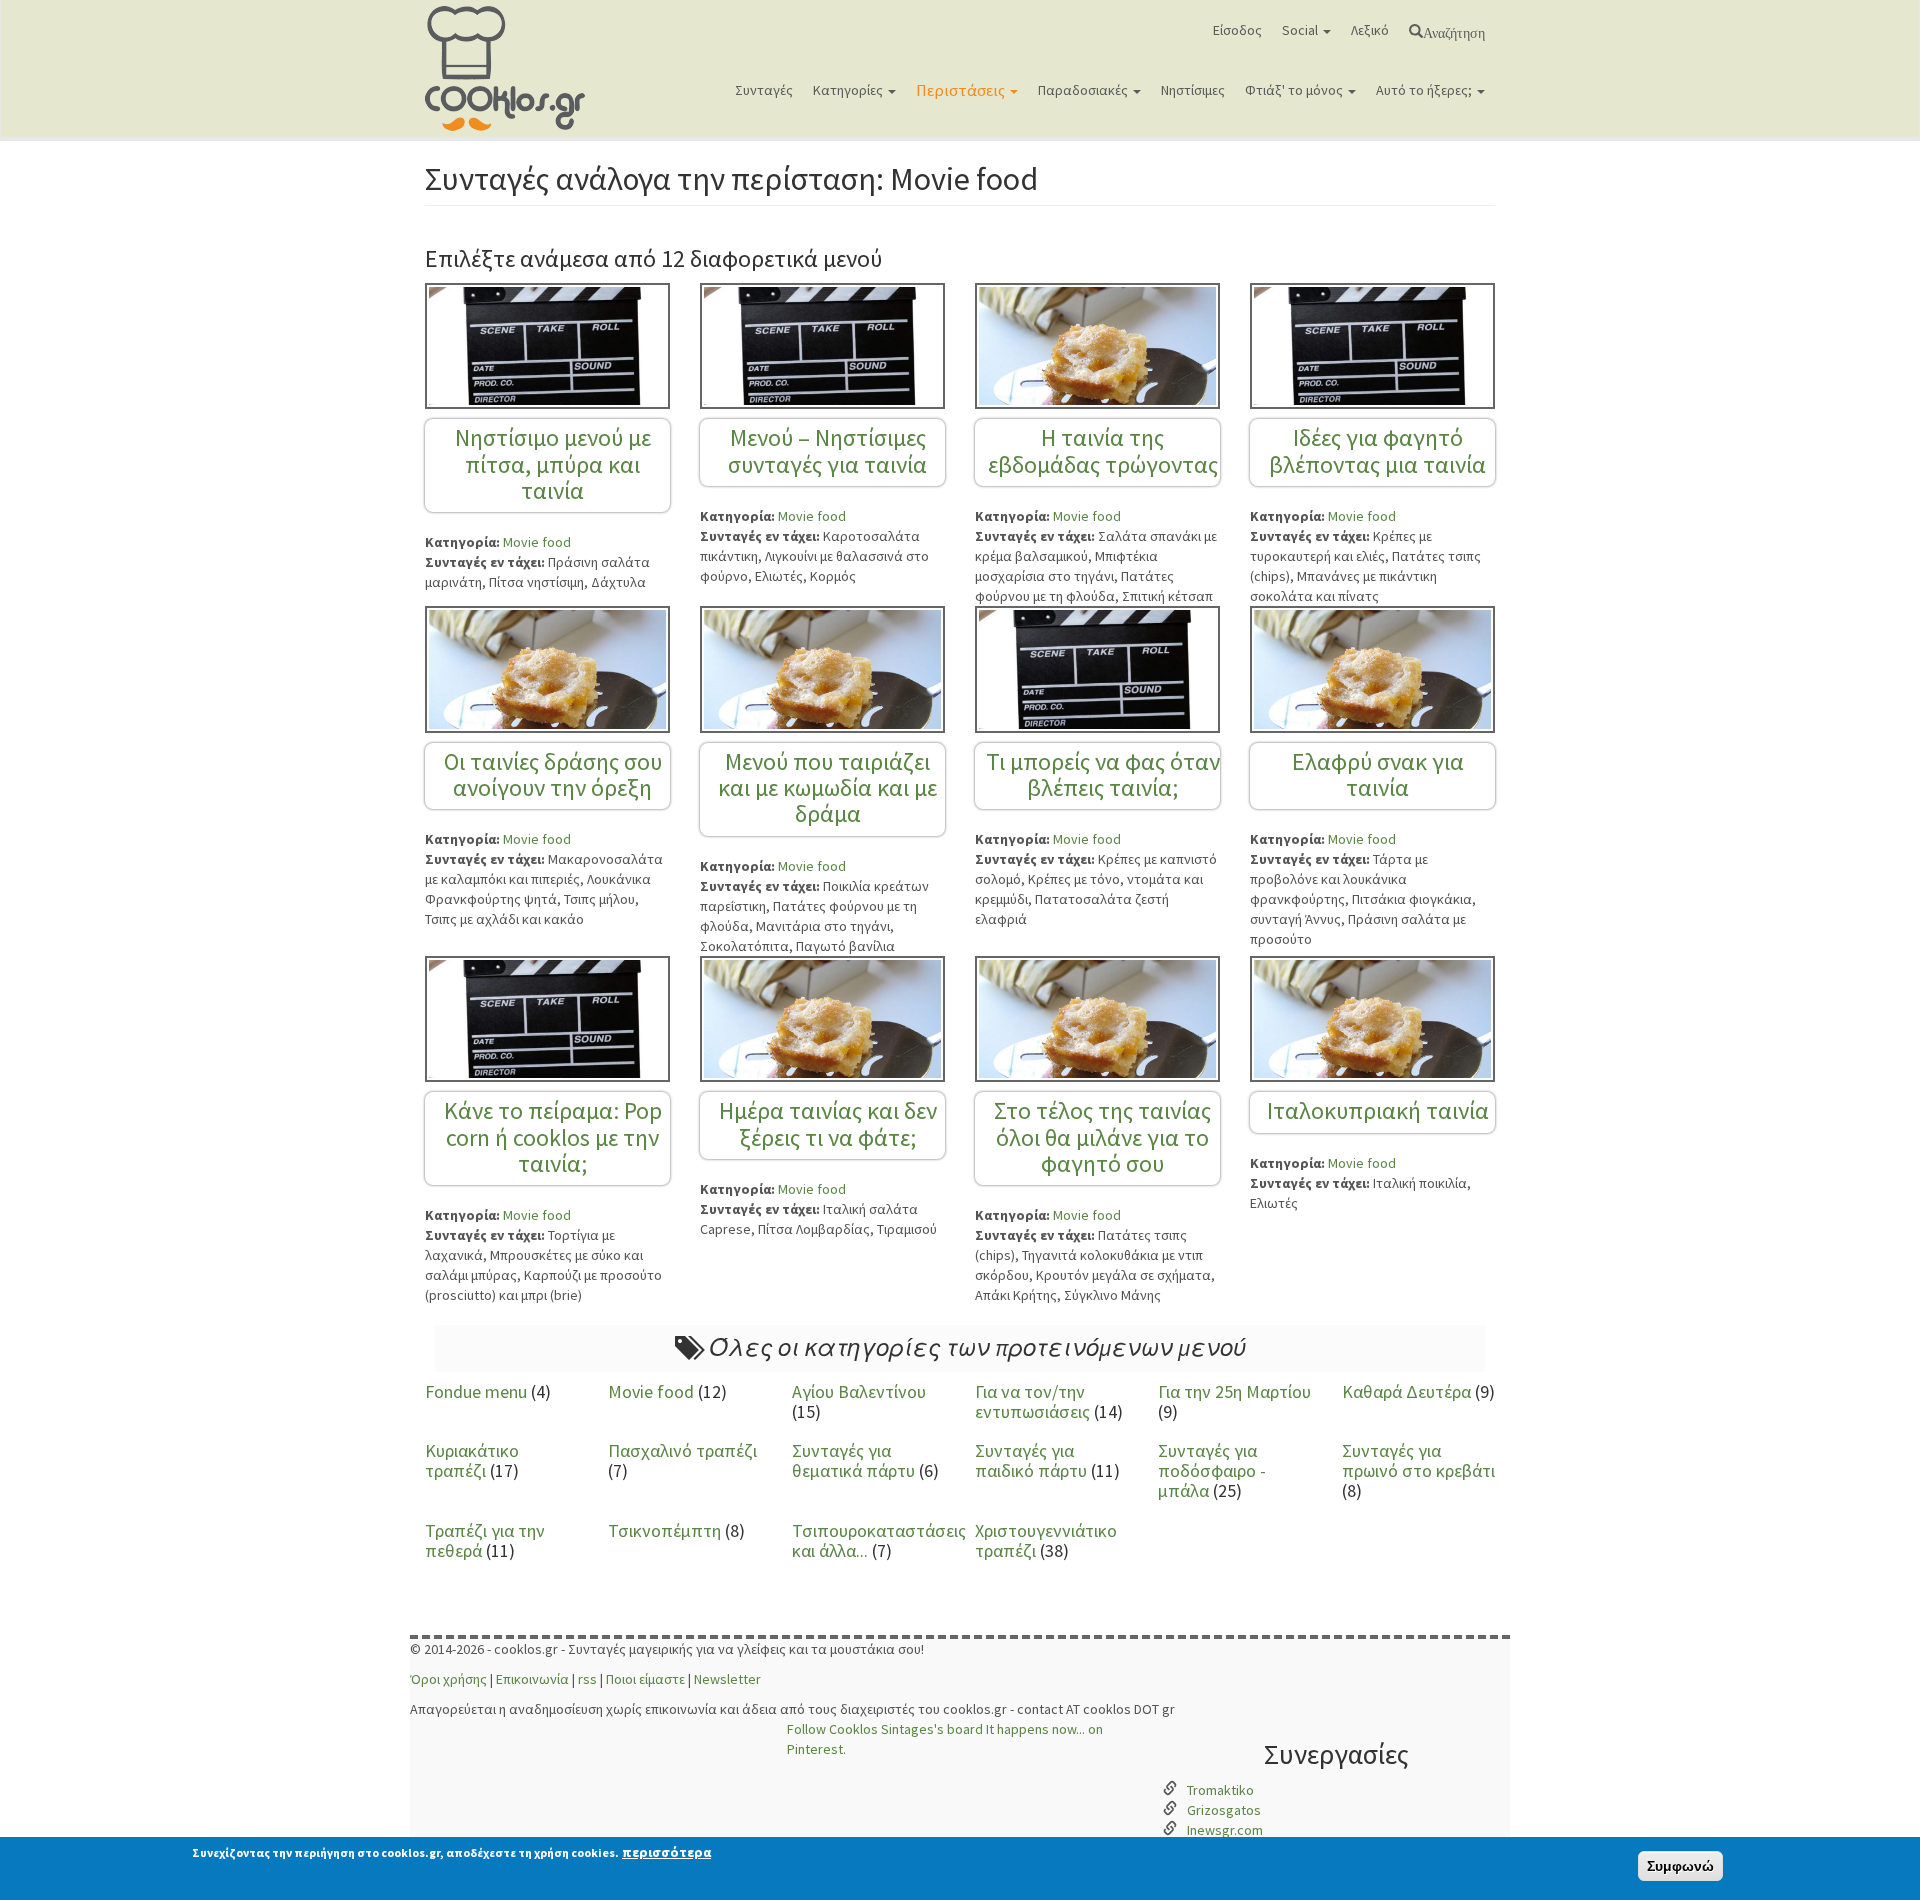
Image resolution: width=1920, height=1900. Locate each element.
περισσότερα (666, 1852)
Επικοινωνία (532, 1679)
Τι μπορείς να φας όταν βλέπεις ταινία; (1103, 774)
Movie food (537, 542)
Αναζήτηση (1454, 31)
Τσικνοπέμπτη (664, 1530)
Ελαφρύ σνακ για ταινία (1378, 774)
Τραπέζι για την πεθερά (485, 1540)
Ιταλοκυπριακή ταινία (1378, 1110)
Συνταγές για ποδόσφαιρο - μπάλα (1212, 1470)
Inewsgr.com (1225, 1830)
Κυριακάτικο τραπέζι (472, 1460)
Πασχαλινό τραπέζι (682, 1450)
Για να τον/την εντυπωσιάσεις (1032, 1401)
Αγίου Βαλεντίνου (859, 1391)
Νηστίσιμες (1193, 90)
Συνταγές (764, 90)
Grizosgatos (1224, 1810)
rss (587, 1679)
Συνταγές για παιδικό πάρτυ (1031, 1460)
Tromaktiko (1220, 1790)
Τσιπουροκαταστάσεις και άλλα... (879, 1540)
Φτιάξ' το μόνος (1295, 90)
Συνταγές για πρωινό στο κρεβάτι (1418, 1460)
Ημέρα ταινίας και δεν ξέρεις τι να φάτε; (828, 1123)
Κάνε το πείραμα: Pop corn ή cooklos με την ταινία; (553, 1137)
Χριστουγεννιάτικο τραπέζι (1046, 1540)
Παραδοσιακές (1084, 90)
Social (1301, 30)
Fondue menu (476, 1391)
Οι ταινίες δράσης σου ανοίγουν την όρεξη (553, 774)
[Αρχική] (512, 68)
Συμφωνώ (1680, 1866)
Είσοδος (1237, 30)
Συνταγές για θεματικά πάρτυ (853, 1460)
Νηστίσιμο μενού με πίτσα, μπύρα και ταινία (553, 464)
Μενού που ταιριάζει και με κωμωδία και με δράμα (827, 788)
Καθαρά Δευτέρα (1406, 1391)
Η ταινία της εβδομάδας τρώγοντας (1103, 450)
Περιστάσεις (962, 90)
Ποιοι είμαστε (645, 1679)
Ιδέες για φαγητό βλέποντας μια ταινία (1377, 450)
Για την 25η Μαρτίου (1234, 1391)
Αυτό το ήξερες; (1425, 90)
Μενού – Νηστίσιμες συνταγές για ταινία (827, 450)
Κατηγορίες (849, 90)
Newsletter (727, 1679)
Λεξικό (1370, 30)
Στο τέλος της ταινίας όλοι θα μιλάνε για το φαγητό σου (1102, 1137)
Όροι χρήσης (448, 1679)
